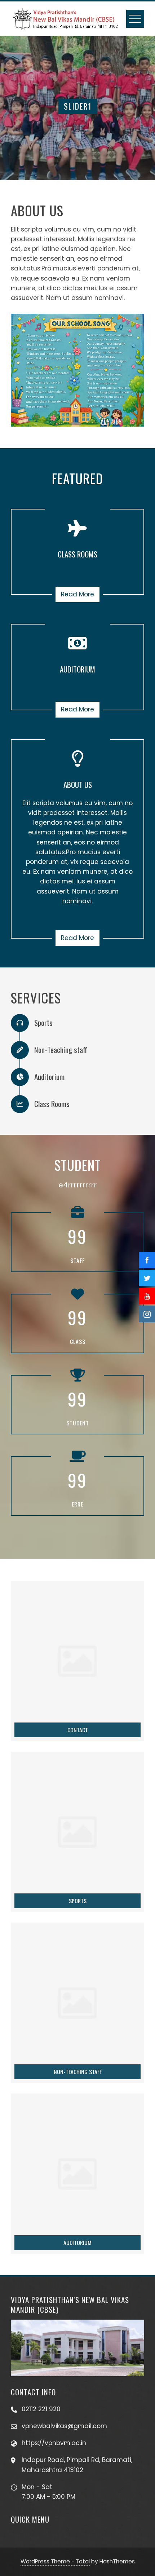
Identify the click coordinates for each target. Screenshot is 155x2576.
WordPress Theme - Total (55, 2561)
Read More (77, 594)
